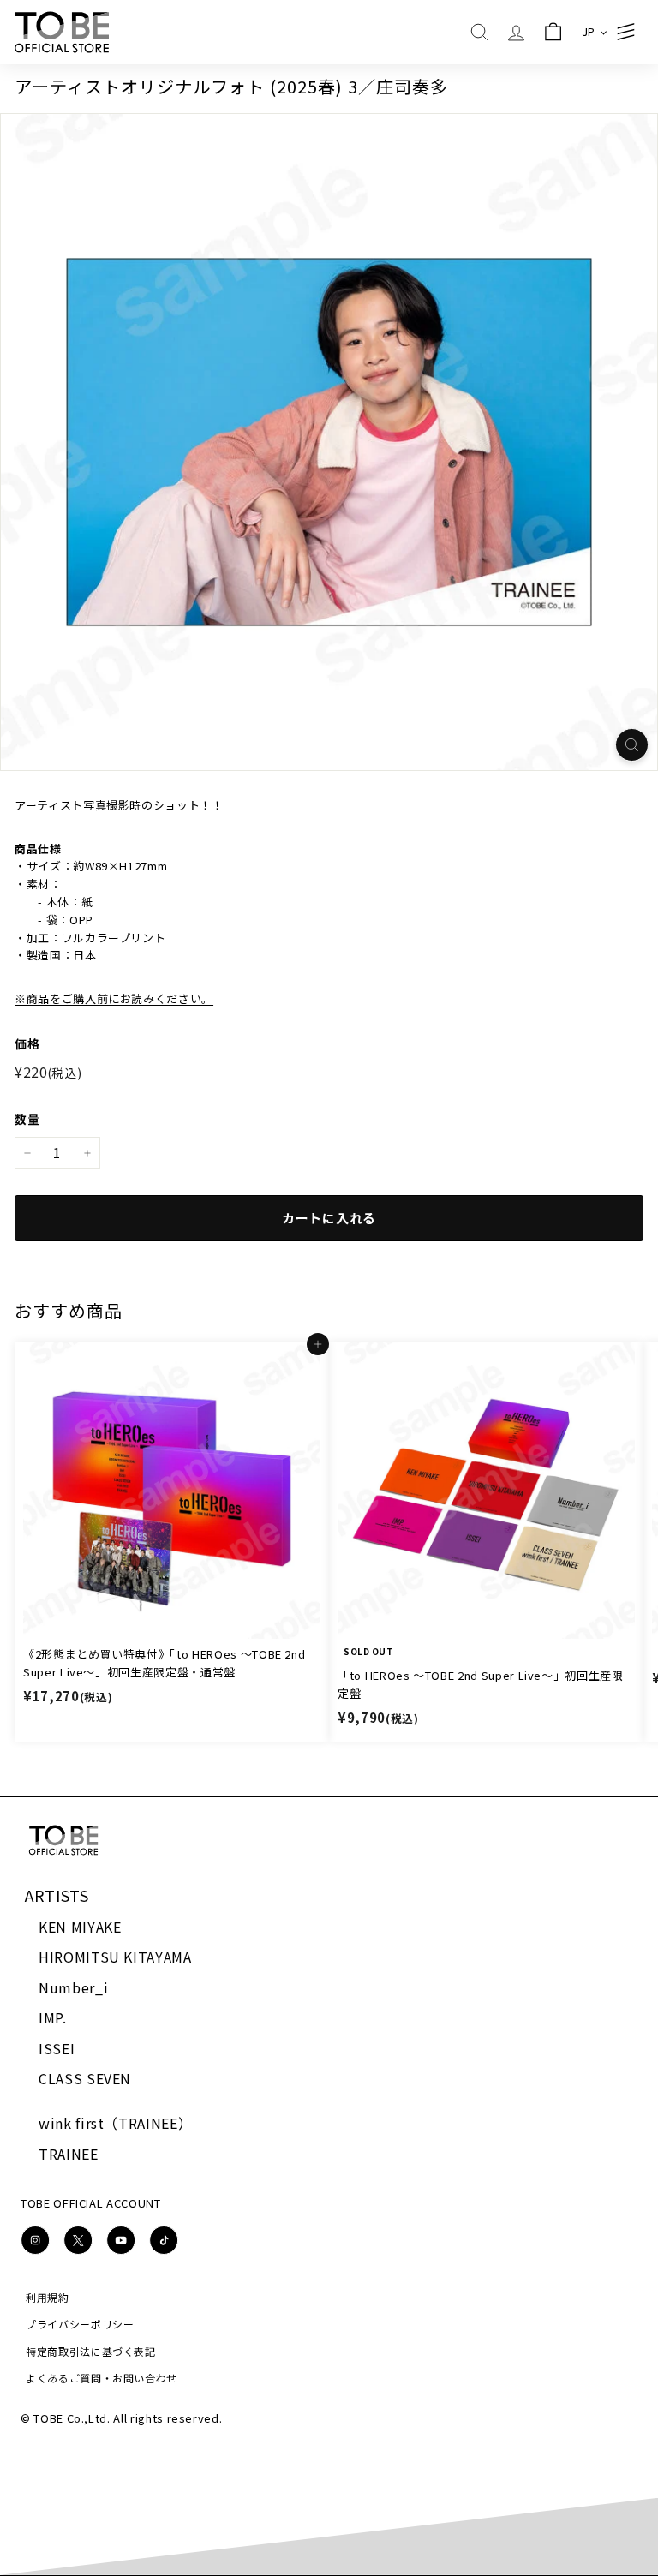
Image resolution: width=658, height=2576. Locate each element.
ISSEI (57, 2048)
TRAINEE (69, 2154)
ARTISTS (57, 1895)
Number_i (73, 1987)
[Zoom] (632, 745)
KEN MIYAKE (80, 1927)
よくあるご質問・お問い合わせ (102, 2378)
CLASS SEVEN (85, 2078)
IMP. (53, 2017)
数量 (27, 1119)
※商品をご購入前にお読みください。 (114, 998)
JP (589, 31)
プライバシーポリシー (80, 2324)
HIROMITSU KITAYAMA (115, 1957)
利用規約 (48, 2297)
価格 (27, 1043)
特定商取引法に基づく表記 (91, 2351)
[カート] (553, 32)
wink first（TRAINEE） (115, 2123)
